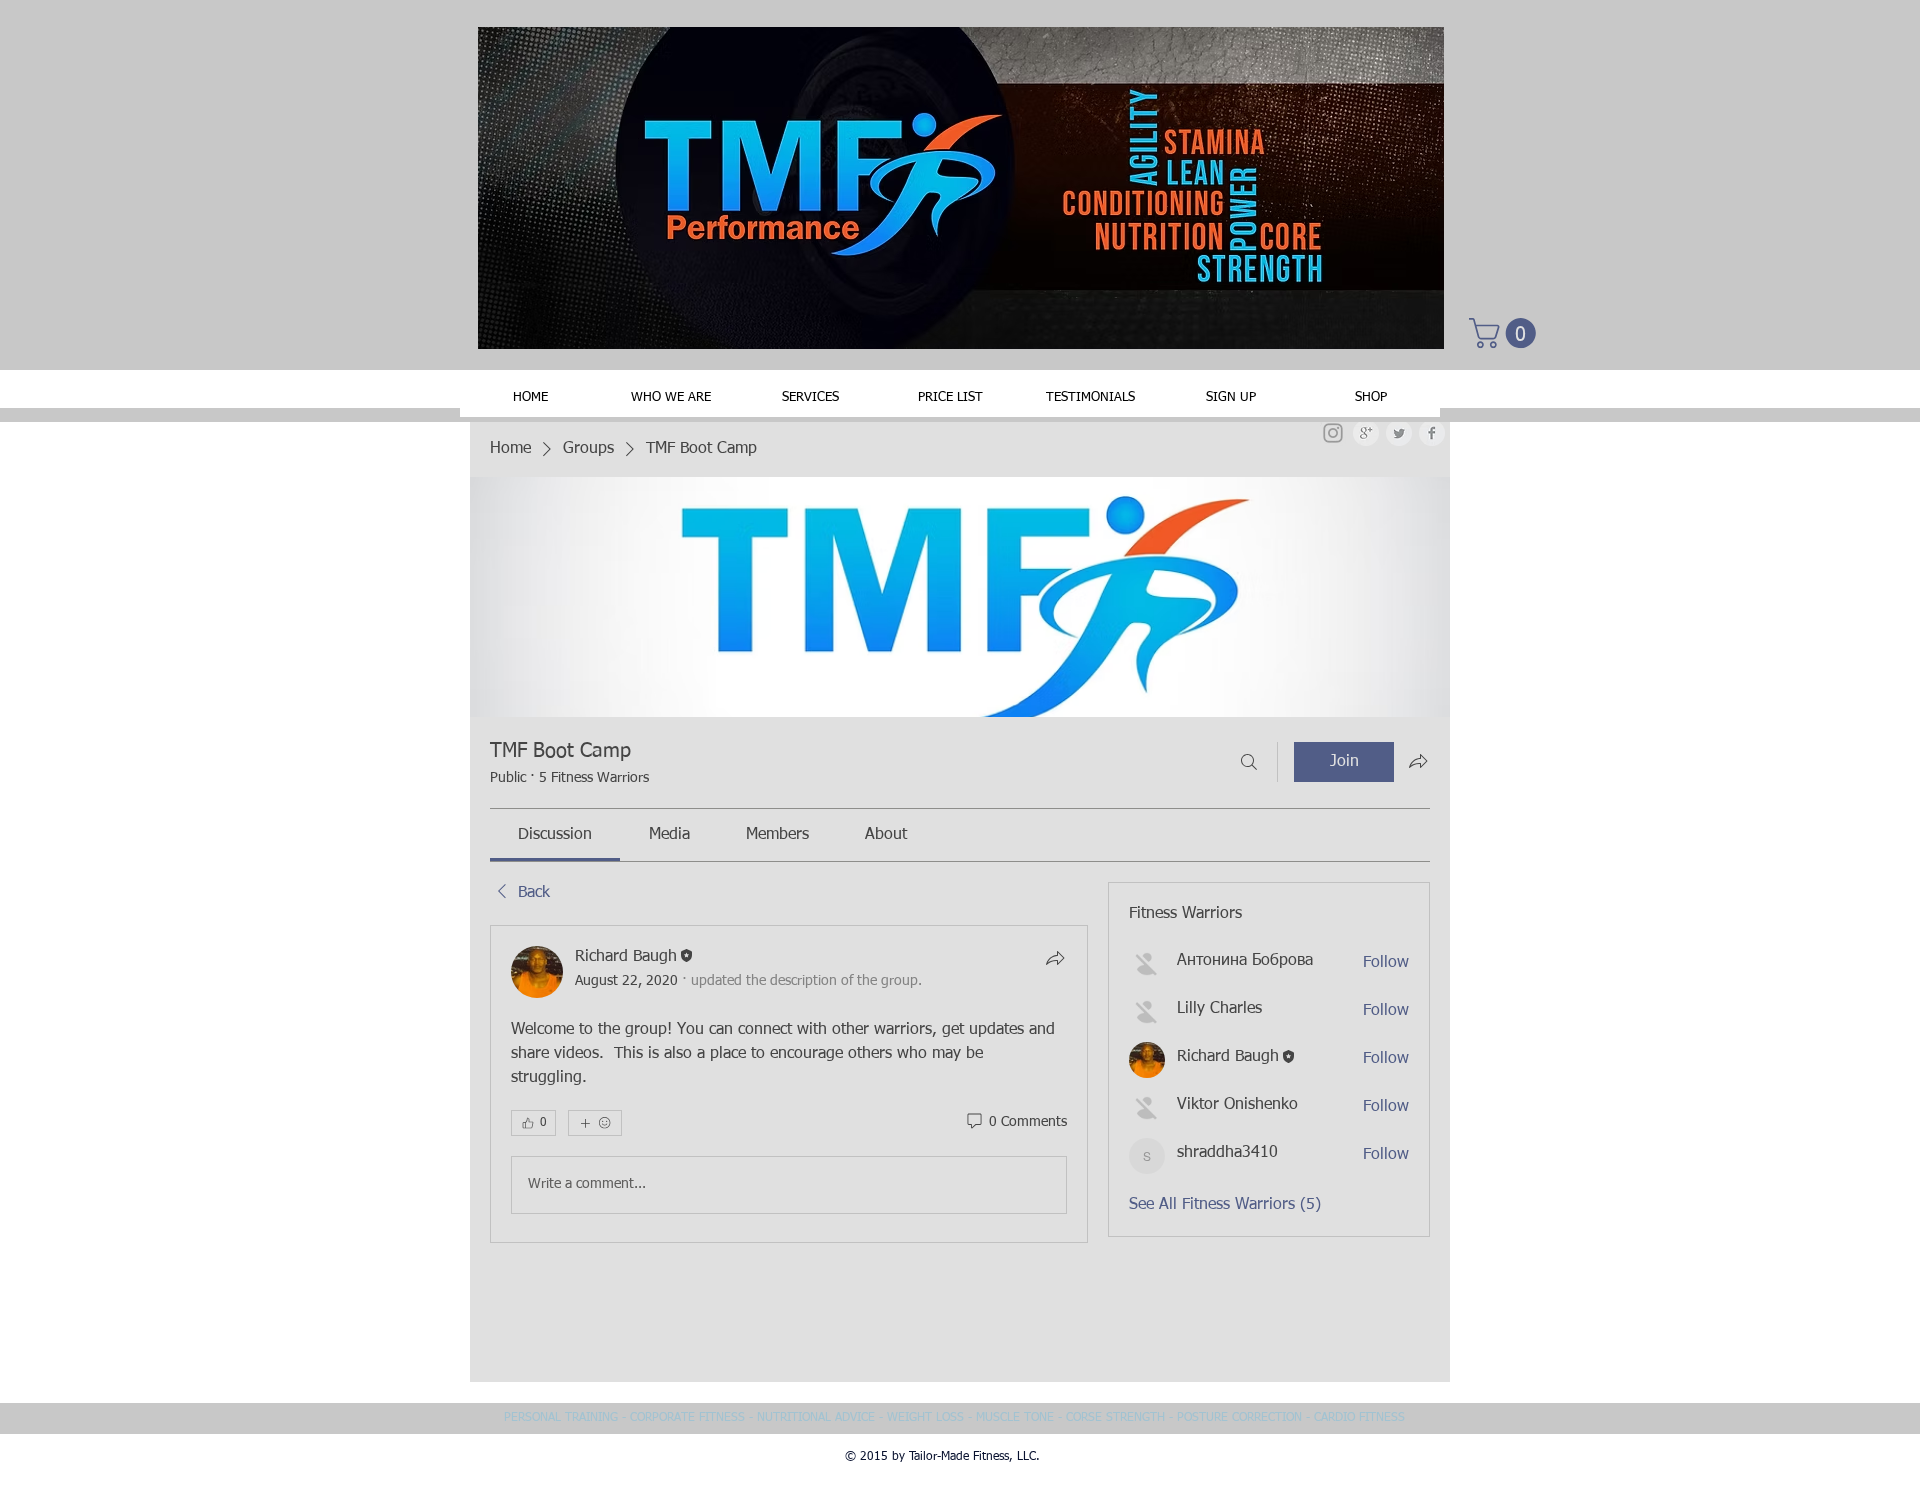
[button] (1506, 333)
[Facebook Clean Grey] (1432, 433)
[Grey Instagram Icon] (1333, 433)
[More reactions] (595, 1123)
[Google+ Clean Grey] (1366, 433)
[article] (789, 1084)
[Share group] (1418, 761)
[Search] (1249, 762)
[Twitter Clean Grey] (1399, 433)
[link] (555, 835)
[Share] (1055, 958)
